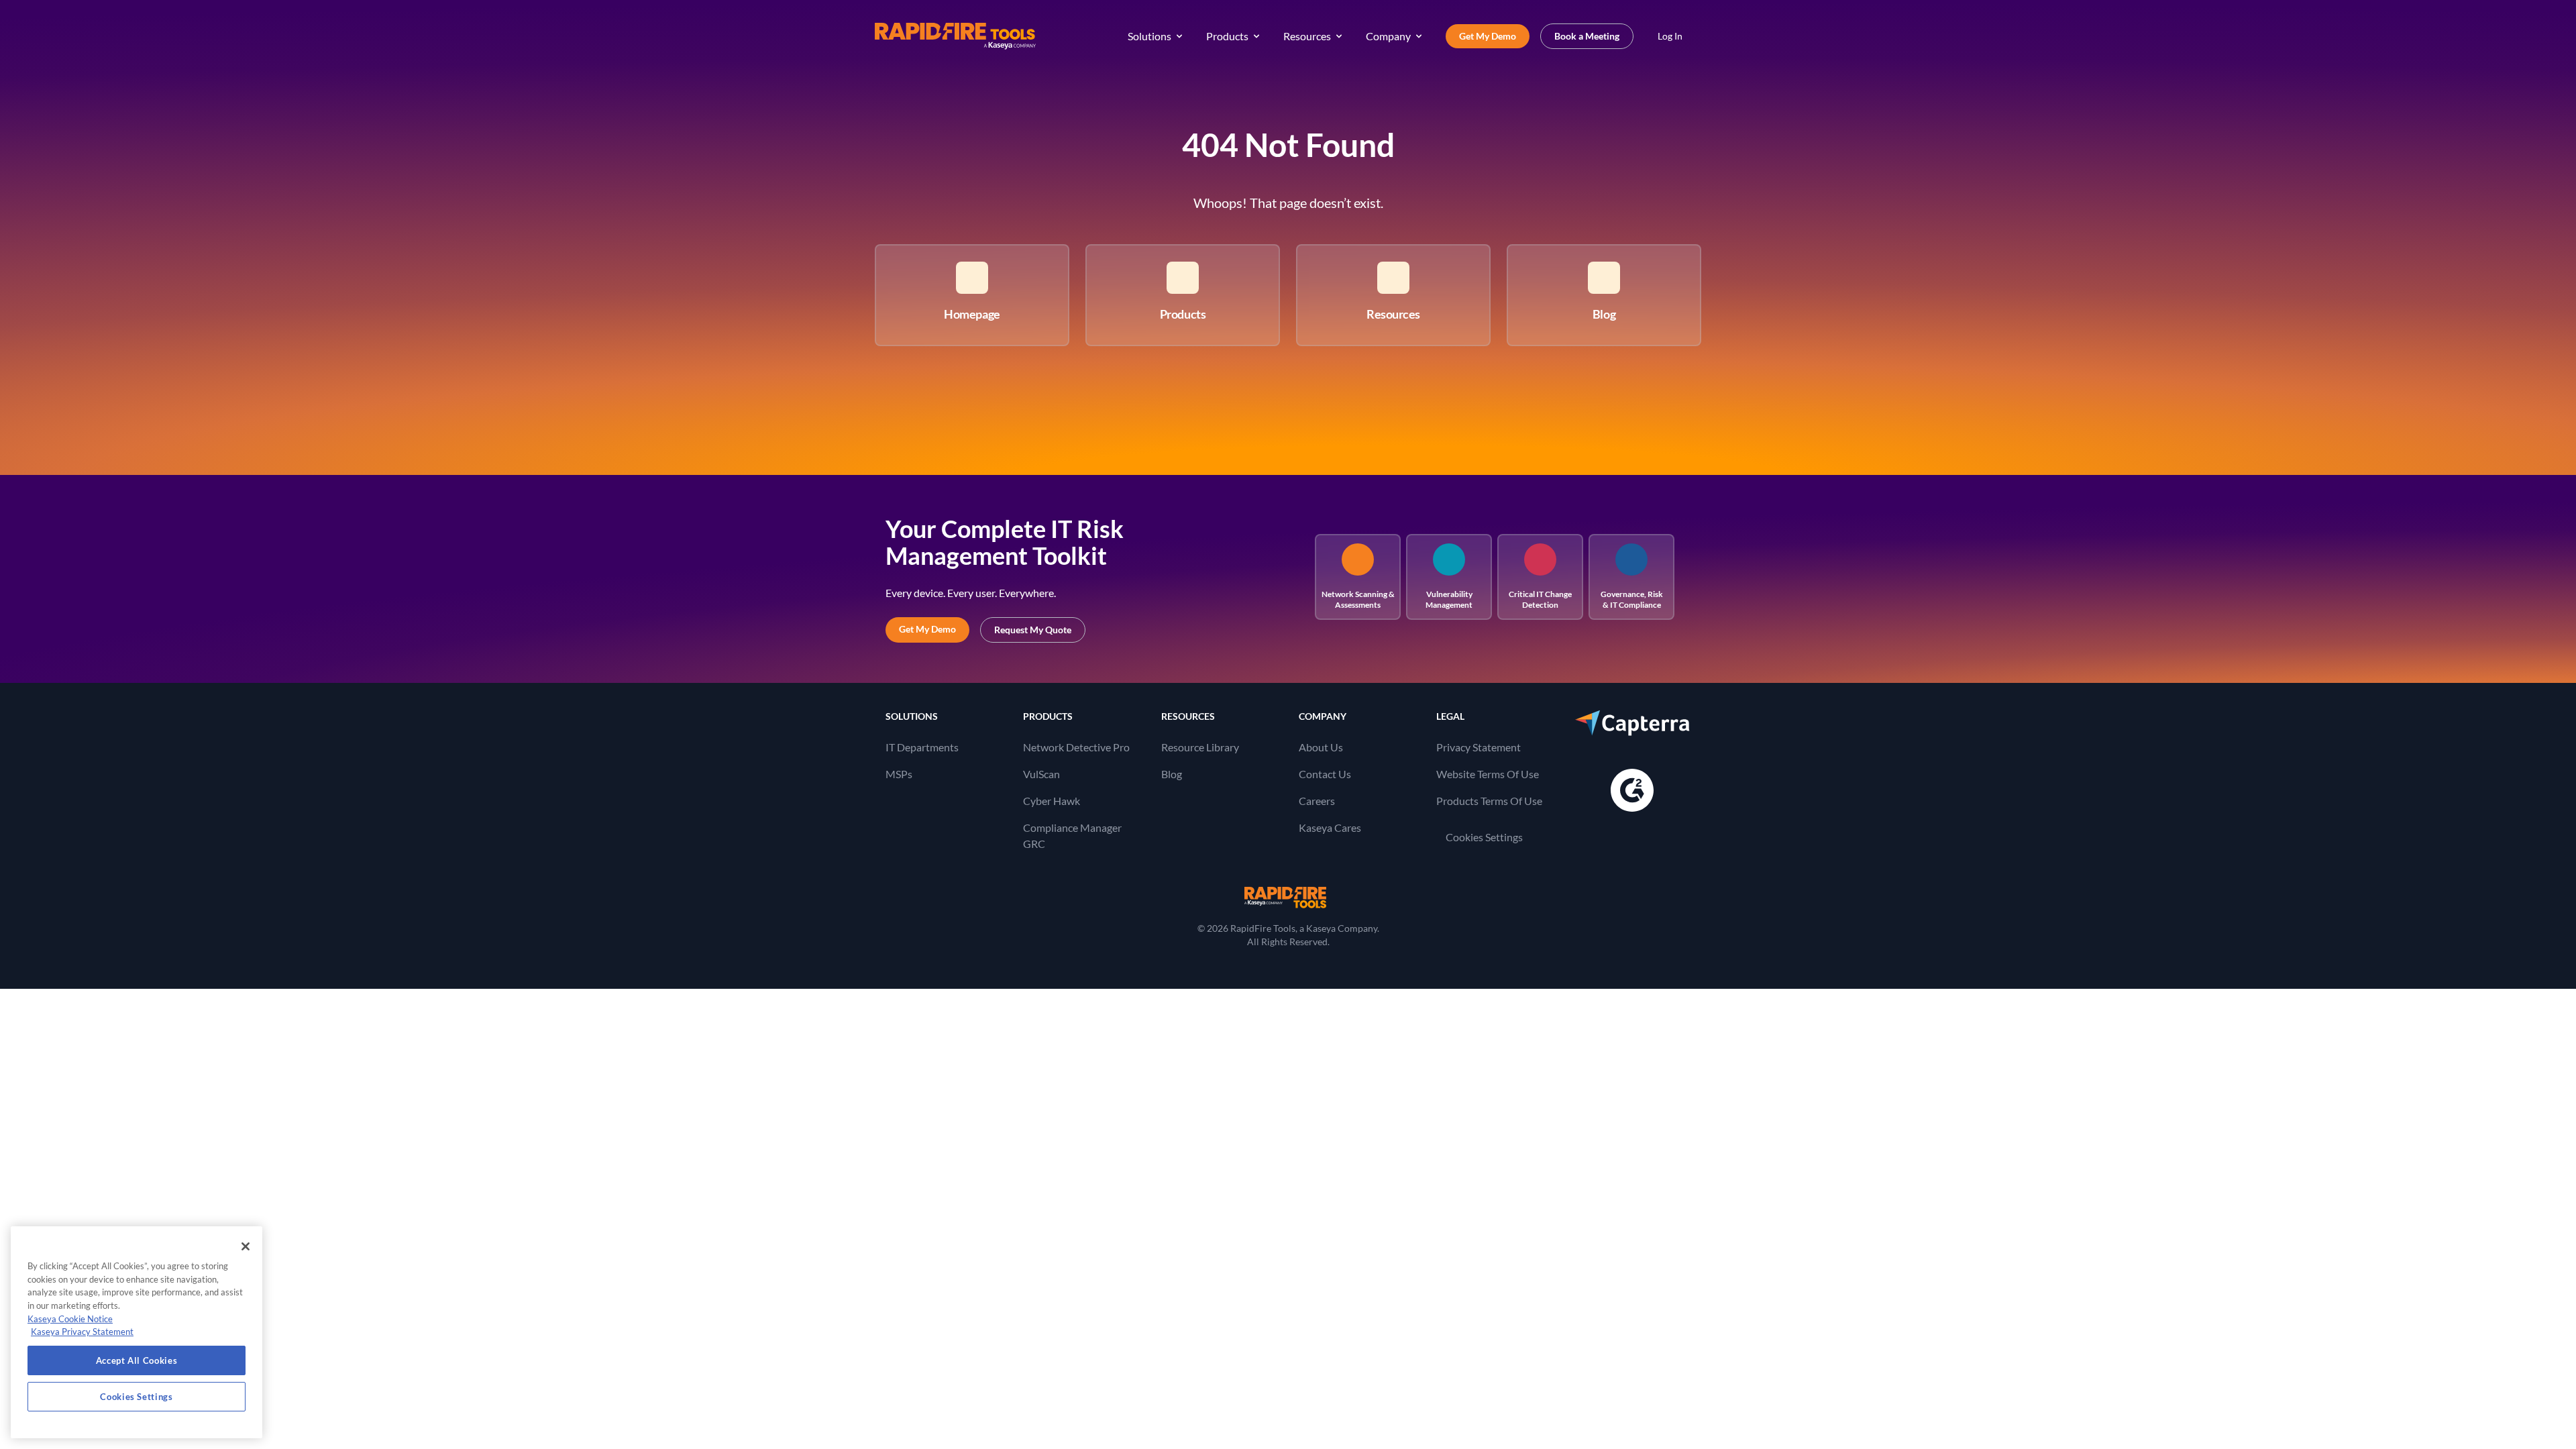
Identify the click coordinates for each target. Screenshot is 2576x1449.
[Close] (246, 1246)
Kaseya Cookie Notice (70, 1319)
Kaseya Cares (1330, 827)
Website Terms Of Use (1488, 774)
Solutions (1149, 36)
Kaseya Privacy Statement (82, 1332)
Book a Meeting (1587, 36)
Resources (1307, 36)
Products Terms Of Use (1489, 801)
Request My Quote (1033, 630)
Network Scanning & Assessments (1358, 599)
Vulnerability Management (1449, 599)
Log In (1670, 36)
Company (1388, 36)
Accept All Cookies (137, 1360)
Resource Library (1200, 747)
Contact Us (1325, 774)
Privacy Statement (1479, 747)
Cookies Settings (1484, 837)
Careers (1317, 801)
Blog (1172, 774)
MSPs (899, 774)
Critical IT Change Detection (1540, 599)
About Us (1321, 747)
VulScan (1041, 774)
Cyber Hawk (1052, 801)
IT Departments (922, 747)
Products (1227, 36)
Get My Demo (1488, 36)
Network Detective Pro (1076, 747)
